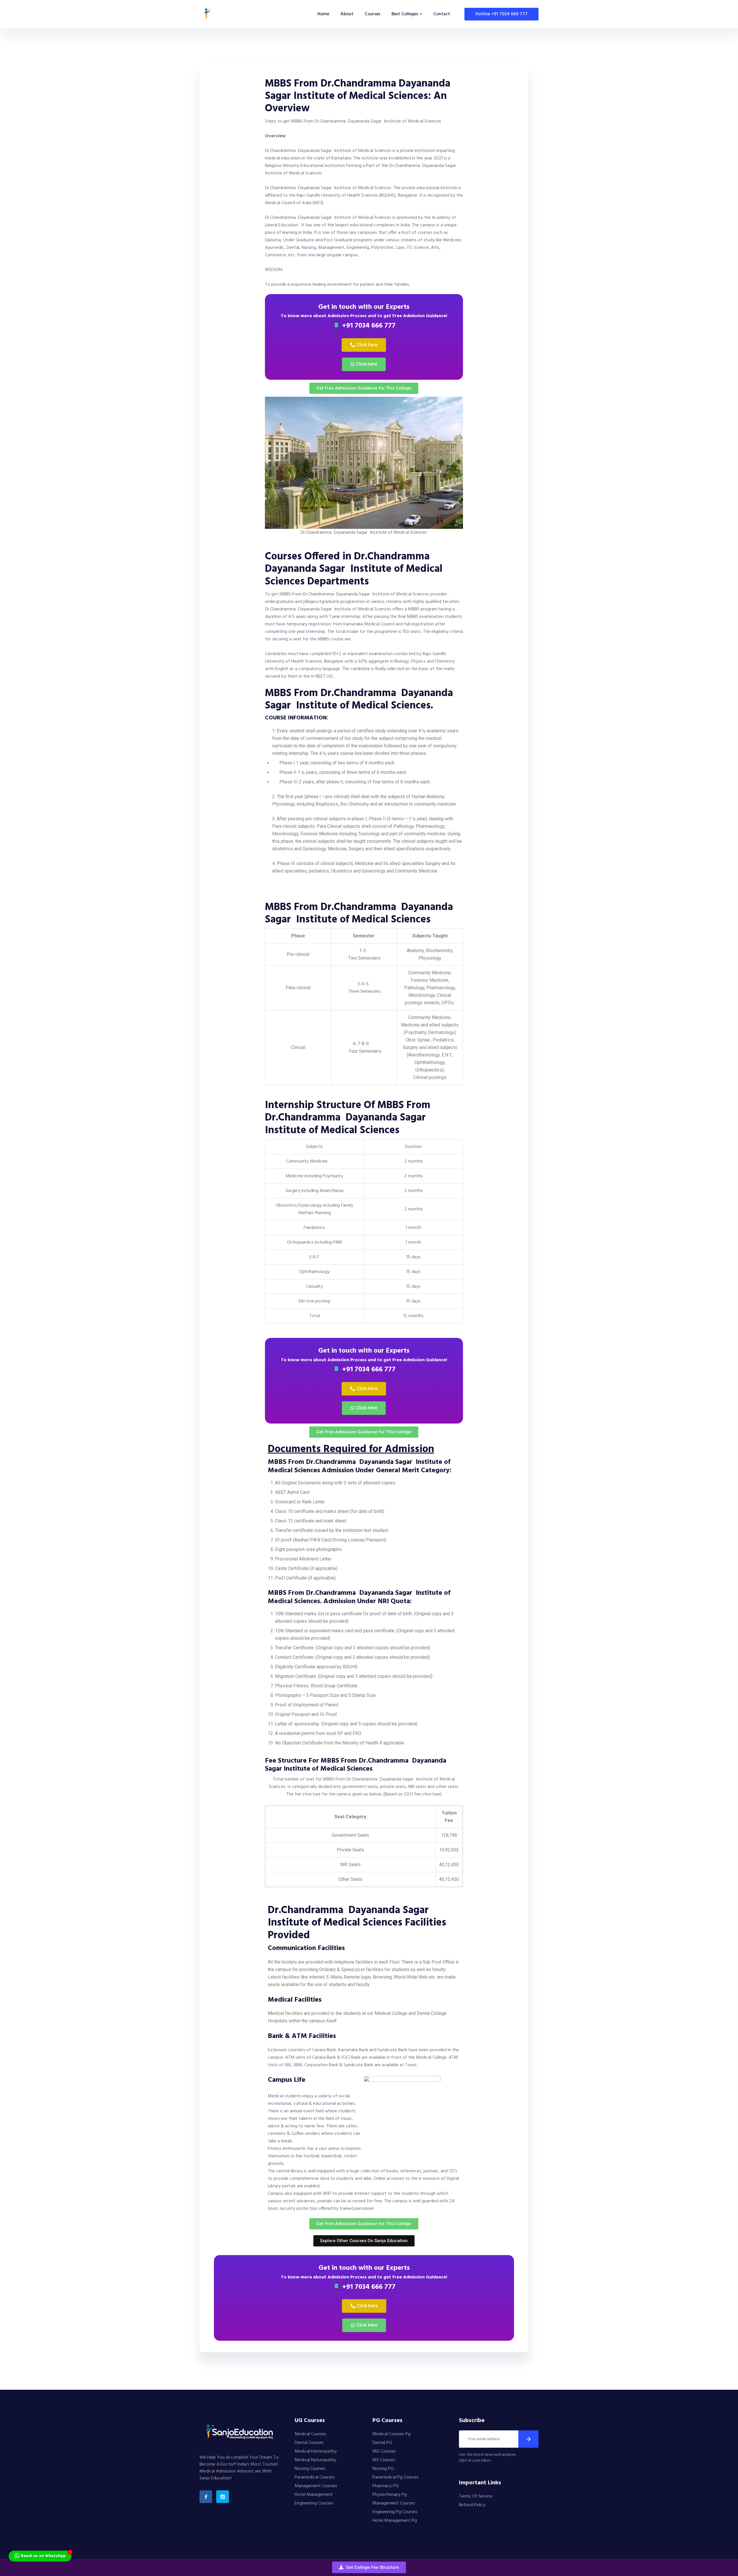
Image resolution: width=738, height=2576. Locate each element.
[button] (369, 2567)
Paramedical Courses (315, 2477)
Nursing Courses (310, 2469)
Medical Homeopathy (316, 2451)
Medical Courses (310, 2434)
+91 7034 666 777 (368, 326)
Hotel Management (314, 2495)
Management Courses (316, 2486)
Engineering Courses (314, 2503)
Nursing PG (383, 2469)
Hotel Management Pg (395, 2521)
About (347, 14)
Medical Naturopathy (315, 2460)
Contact (442, 14)
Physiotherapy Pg (390, 2495)
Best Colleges (405, 14)
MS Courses (384, 2460)
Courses (372, 14)
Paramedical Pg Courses (396, 2477)
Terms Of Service (476, 2496)
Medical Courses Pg (391, 2434)
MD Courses (384, 2451)
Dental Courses (309, 2443)
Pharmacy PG (386, 2486)
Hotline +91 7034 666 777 (501, 14)
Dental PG (382, 2443)
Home (323, 14)
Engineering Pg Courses (395, 2512)
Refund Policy (472, 2505)
